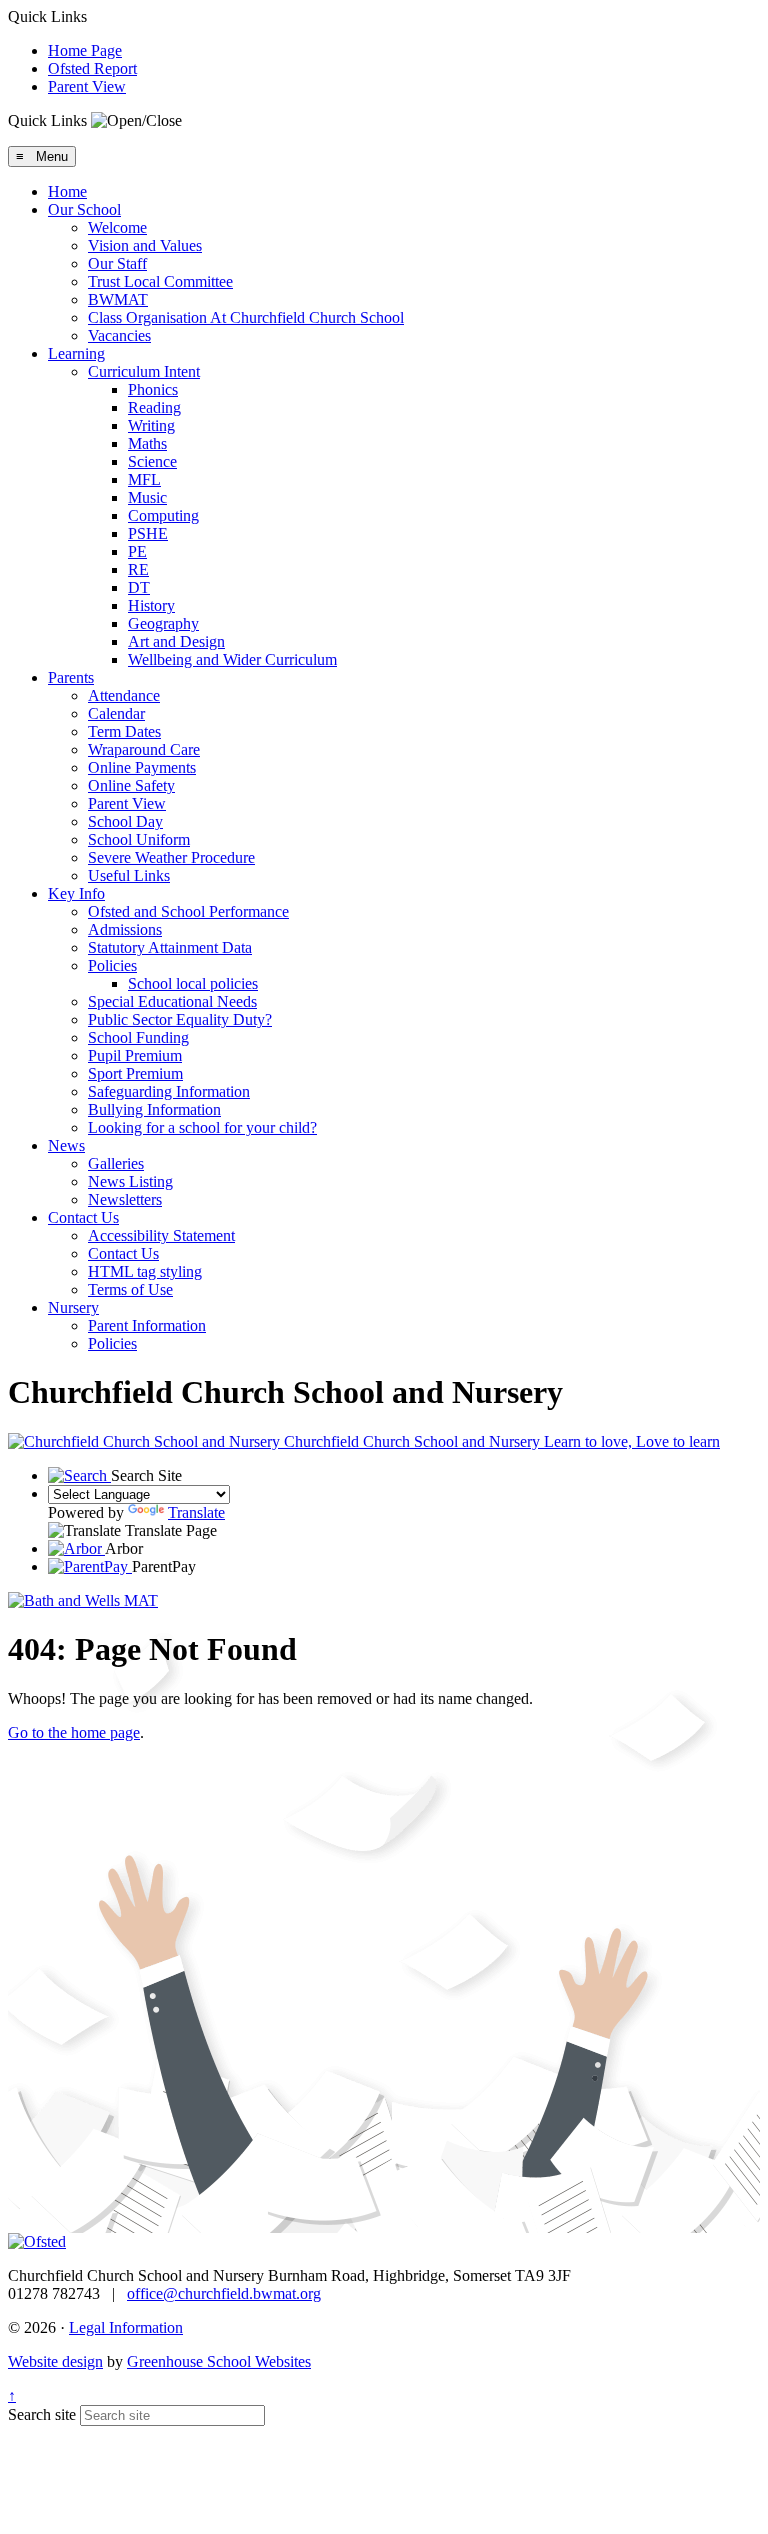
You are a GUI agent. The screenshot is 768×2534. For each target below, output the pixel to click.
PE (137, 551)
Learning (76, 353)
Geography (163, 623)
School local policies (193, 983)
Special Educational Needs (172, 1001)
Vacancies (119, 335)
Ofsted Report (92, 68)
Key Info (76, 893)
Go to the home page (74, 1732)
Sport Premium (135, 1073)
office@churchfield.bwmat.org (224, 2293)
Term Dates (124, 731)
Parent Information (147, 1325)
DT (139, 587)
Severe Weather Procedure (171, 857)
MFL (144, 479)
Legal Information (126, 2327)
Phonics (153, 389)
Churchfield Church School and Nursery (500, 1441)
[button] (136, 121)
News (66, 1145)
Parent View (87, 86)
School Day (125, 821)
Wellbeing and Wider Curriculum (232, 659)
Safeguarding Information (169, 1091)
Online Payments (142, 767)
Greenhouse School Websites (219, 2361)
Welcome (117, 227)
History (151, 605)
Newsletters (125, 1199)
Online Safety (131, 785)
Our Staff (117, 263)
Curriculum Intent (144, 371)
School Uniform (139, 839)
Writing (151, 425)
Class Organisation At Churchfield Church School (246, 317)
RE (138, 569)
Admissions (125, 929)
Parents (71, 677)
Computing (163, 515)
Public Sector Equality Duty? (180, 1019)
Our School (84, 209)
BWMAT (118, 299)
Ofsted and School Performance (188, 911)
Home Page (85, 50)
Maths (147, 443)
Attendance (124, 695)
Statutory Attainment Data (170, 947)
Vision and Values (145, 245)
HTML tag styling (145, 1271)
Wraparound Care (144, 749)
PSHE (148, 533)
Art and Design (176, 641)
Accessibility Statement (161, 1235)
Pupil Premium (135, 1055)
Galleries (116, 1163)
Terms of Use (130, 1289)
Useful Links (129, 875)
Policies (112, 965)
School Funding (138, 1037)
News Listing (130, 1181)
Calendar (116, 713)
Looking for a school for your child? (202, 1127)
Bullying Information (154, 1109)
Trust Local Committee (160, 281)
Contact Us (83, 1217)
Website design (55, 2361)
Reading (154, 407)
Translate (196, 1512)
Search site (42, 2414)
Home (67, 191)
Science (152, 461)
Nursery (73, 1307)
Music (147, 497)
